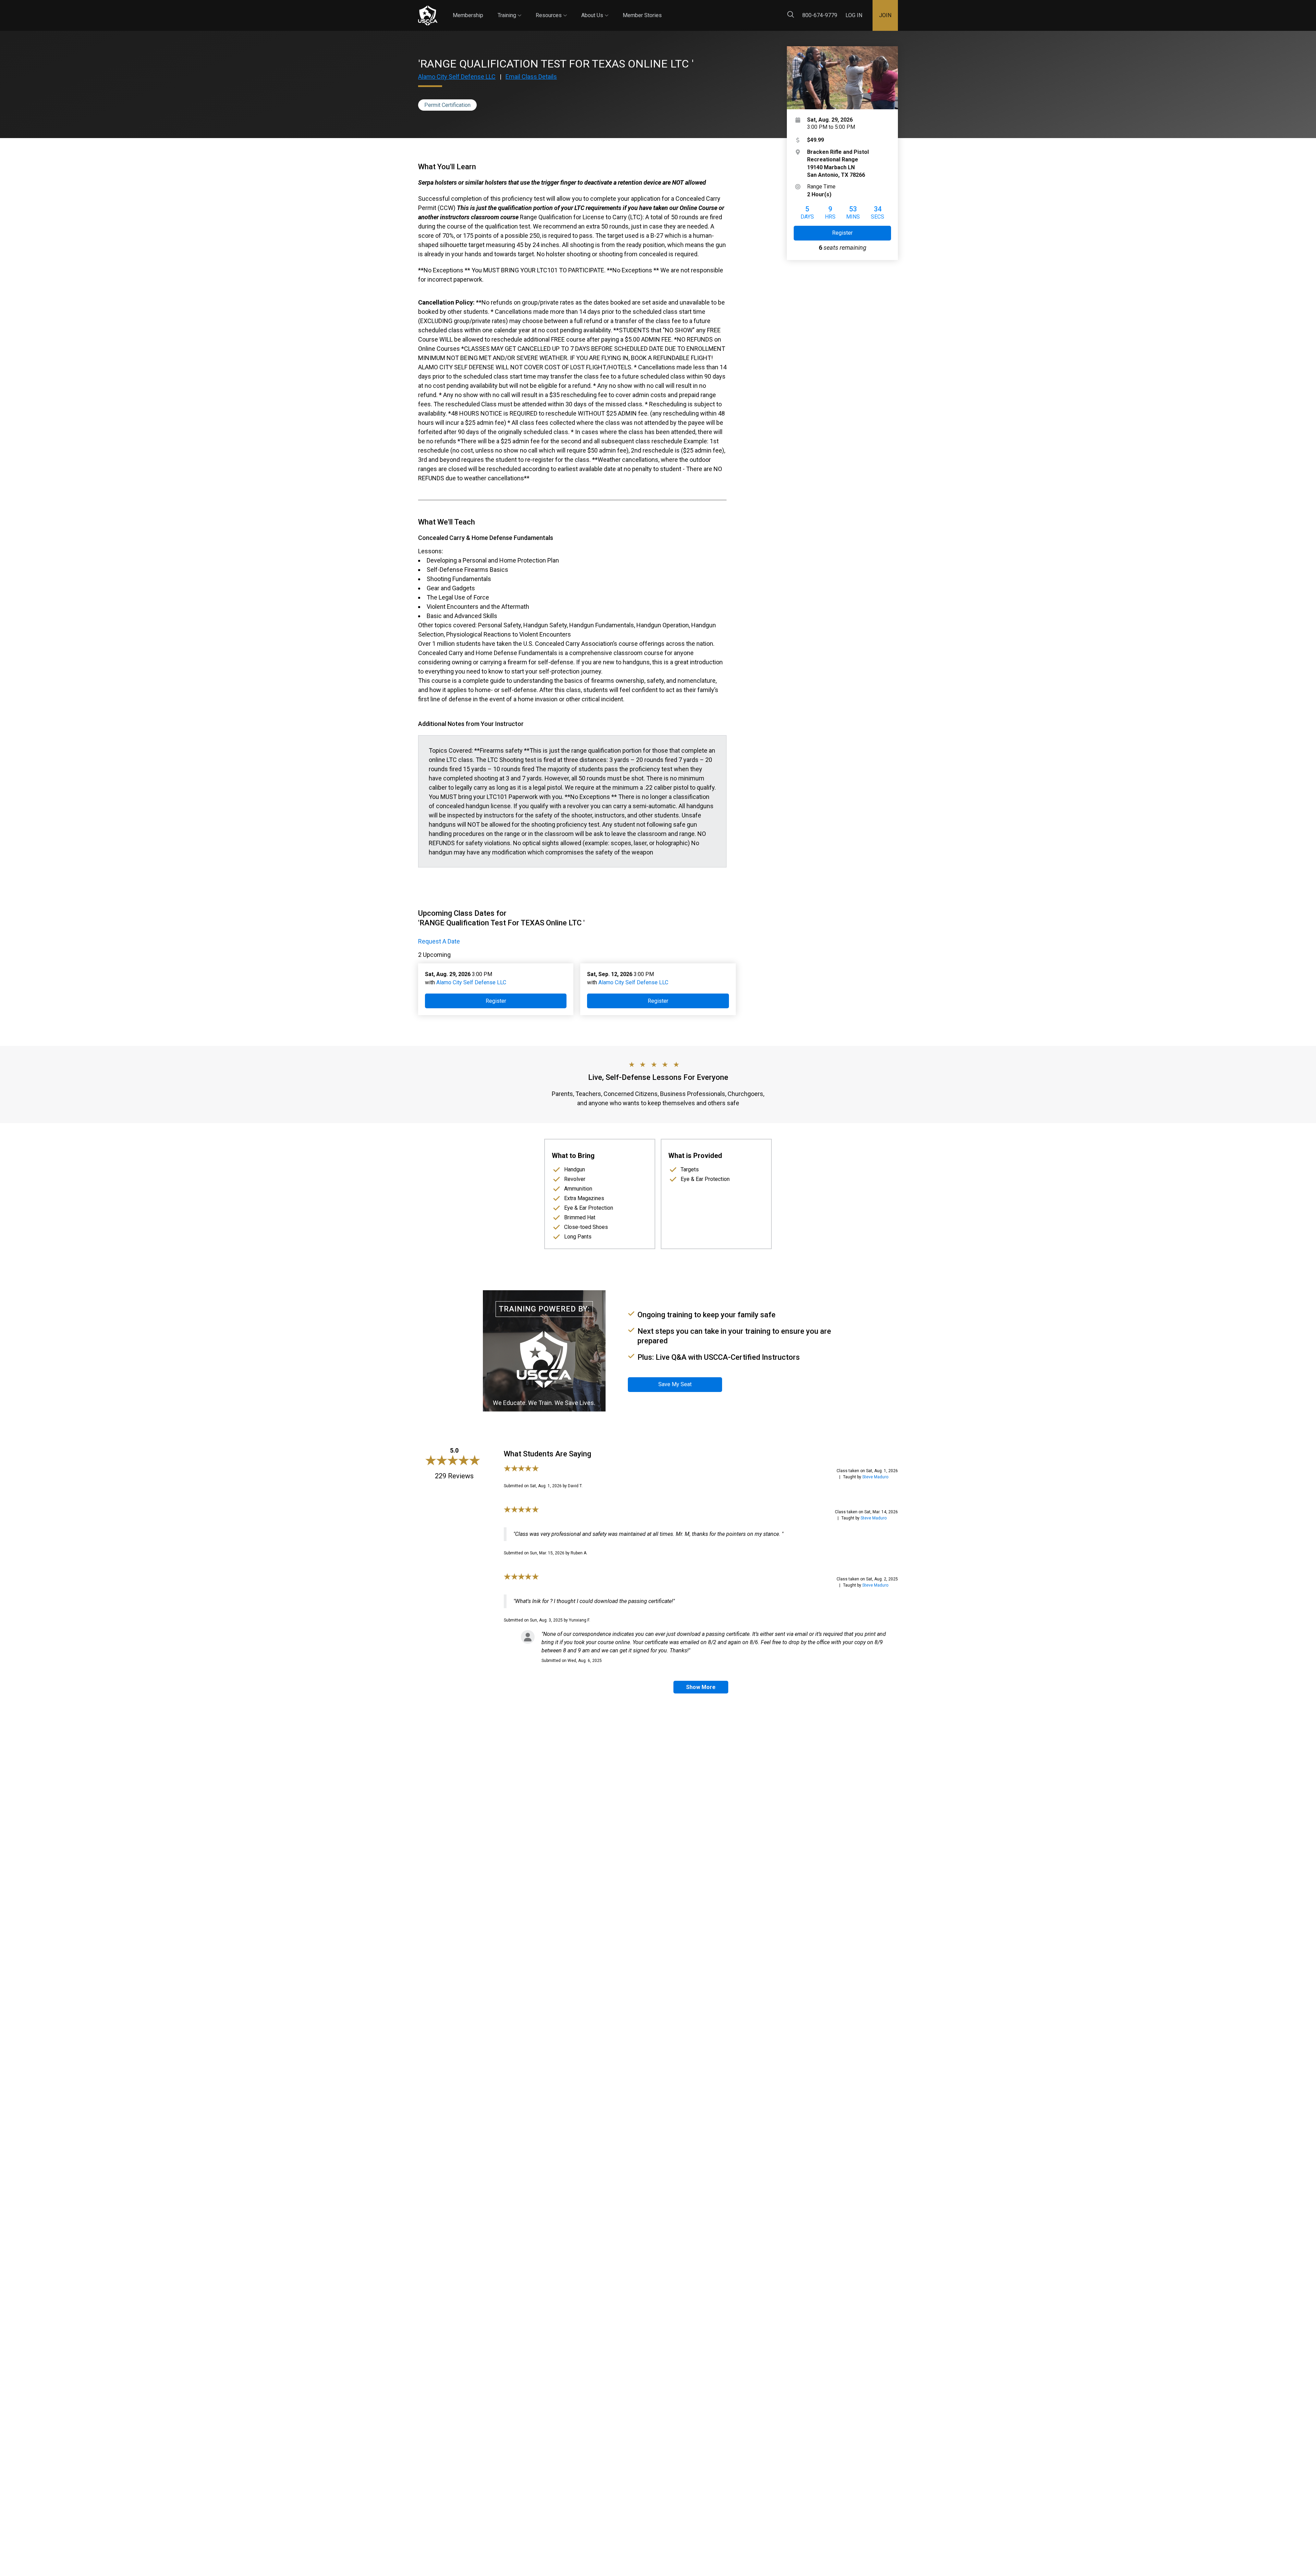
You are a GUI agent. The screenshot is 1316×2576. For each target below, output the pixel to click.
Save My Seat (675, 1384)
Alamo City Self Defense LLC (457, 77)
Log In (854, 15)
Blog (668, 10)
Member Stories (642, 15)
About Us (595, 9)
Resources (551, 9)
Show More (701, 1687)
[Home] (428, 16)
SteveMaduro (875, 1477)
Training (509, 9)
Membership (468, 15)
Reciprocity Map (707, 10)
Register (842, 233)
